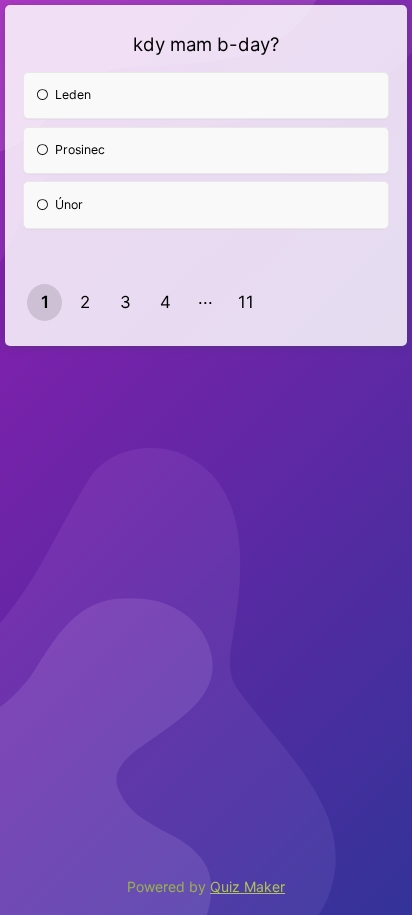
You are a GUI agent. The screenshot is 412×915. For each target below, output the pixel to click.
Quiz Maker (247, 886)
